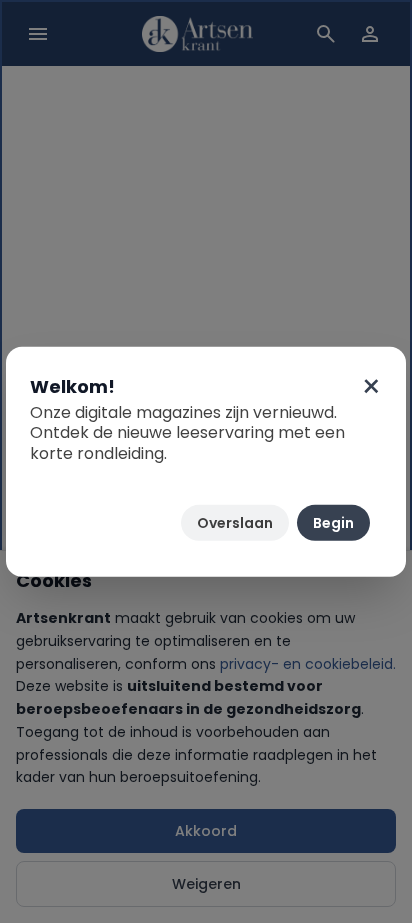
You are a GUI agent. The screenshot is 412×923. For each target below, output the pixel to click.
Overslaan (235, 523)
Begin (333, 523)
